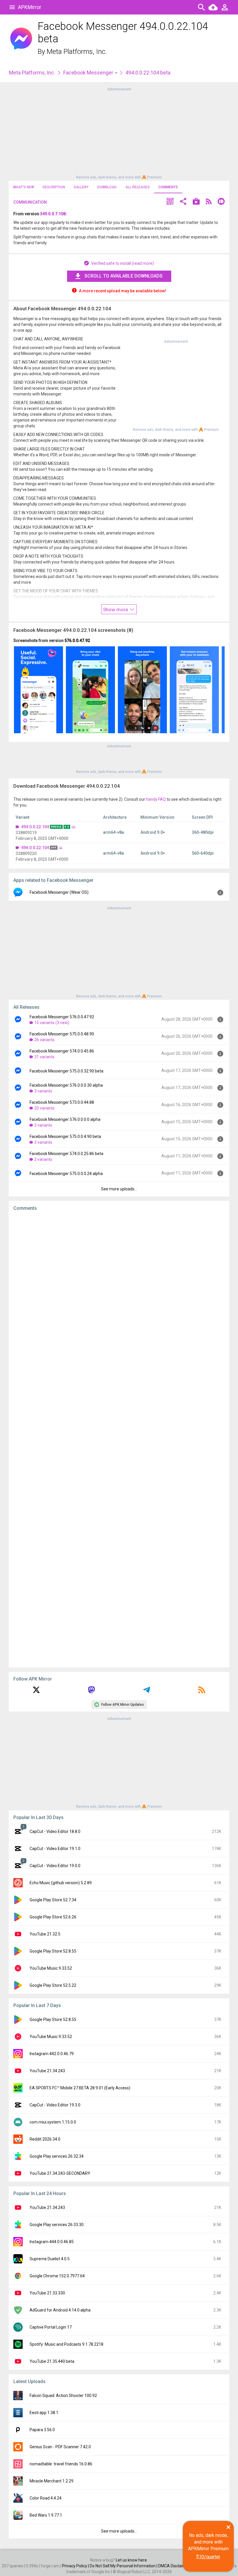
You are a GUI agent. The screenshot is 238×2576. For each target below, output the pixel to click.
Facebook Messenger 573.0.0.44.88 (62, 1102)
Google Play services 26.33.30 (57, 2225)
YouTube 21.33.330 (47, 2293)
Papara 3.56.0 (42, 2430)
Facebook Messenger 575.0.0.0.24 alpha (66, 1174)
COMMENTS (168, 187)
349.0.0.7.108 (53, 214)
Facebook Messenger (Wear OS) (59, 892)
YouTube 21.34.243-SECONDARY (60, 2173)
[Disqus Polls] (119, 1289)
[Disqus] (119, 1439)
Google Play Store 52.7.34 (53, 1900)
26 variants (44, 1040)
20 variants (44, 1108)
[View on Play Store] (196, 202)
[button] (170, 202)
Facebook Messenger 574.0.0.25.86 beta (66, 1154)
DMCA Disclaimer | (175, 2566)
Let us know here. (132, 2560)
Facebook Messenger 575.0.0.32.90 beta (66, 1071)
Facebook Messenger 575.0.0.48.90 (62, 1034)
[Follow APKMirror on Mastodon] (91, 1692)
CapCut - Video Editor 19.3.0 (55, 2105)
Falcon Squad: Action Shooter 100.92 (63, 2396)
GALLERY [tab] (81, 187)
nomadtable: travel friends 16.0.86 (61, 2464)
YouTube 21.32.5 (45, 1934)
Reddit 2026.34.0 (45, 2139)
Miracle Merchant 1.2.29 (52, 2481)
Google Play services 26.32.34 (57, 2156)
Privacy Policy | (76, 2566)
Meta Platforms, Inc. (77, 52)
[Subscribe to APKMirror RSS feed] (202, 1692)
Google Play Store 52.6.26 (53, 1917)
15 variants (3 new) (52, 1023)
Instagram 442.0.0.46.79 (52, 2054)
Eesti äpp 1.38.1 (44, 2413)
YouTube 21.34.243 (47, 2071)
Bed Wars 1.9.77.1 (46, 2515)
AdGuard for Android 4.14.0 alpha (60, 2310)
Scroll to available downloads (123, 276)
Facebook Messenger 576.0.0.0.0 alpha (65, 1119)
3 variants (43, 1091)
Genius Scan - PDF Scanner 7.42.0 (60, 2447)
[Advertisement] (119, 133)
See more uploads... (119, 1189)
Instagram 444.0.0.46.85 (52, 2242)
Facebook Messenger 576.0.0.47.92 (62, 1017)
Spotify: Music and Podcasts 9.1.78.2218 (66, 2344)
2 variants (43, 1159)
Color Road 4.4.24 (46, 2498)
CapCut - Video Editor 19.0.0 (55, 1866)
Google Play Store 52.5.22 (53, 1985)
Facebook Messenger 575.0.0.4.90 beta (65, 1136)
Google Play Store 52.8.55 (53, 1951)
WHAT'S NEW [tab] (24, 187)
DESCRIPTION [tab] (54, 187)
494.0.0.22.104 (35, 827)
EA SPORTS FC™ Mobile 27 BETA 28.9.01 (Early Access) (80, 2088)
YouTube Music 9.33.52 (51, 1968)
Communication (30, 202)
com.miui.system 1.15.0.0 (53, 2122)
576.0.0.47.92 (77, 641)
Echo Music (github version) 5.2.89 (61, 1883)
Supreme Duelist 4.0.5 (50, 2259)
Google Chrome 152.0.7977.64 (57, 2276)
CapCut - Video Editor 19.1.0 (55, 1849)
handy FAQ (156, 799)
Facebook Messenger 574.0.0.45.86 (62, 1051)
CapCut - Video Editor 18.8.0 (55, 1831)
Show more (116, 610)
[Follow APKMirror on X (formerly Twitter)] (36, 1692)
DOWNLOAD (107, 187)
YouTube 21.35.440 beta (52, 2361)
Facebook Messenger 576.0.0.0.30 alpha (66, 1085)
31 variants (44, 1057)
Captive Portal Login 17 (51, 2327)
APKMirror (30, 7)
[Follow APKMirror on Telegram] (147, 1692)
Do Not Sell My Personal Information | (124, 2566)
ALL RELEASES (138, 187)
